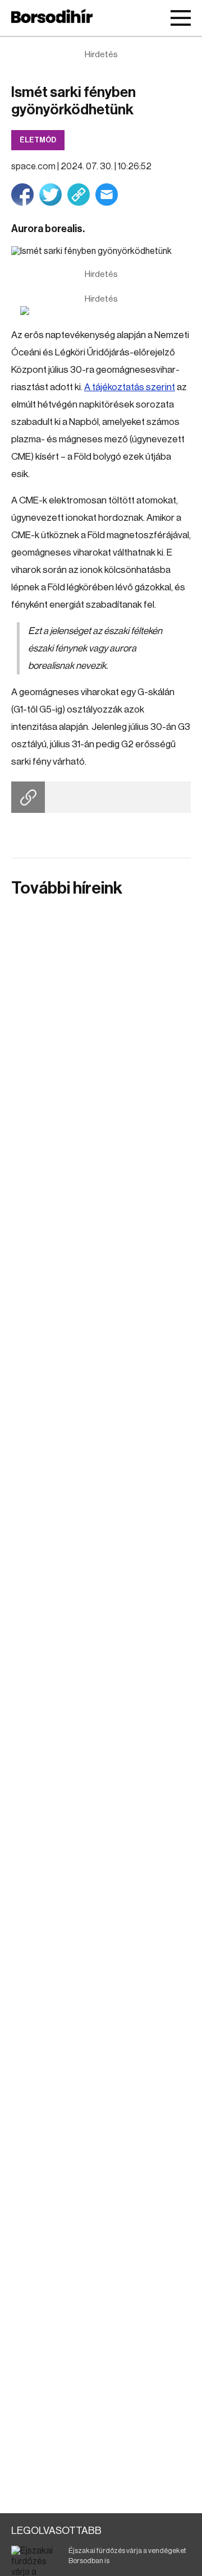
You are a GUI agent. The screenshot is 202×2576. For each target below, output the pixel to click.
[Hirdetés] (101, 311)
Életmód (38, 140)
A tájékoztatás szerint (130, 387)
